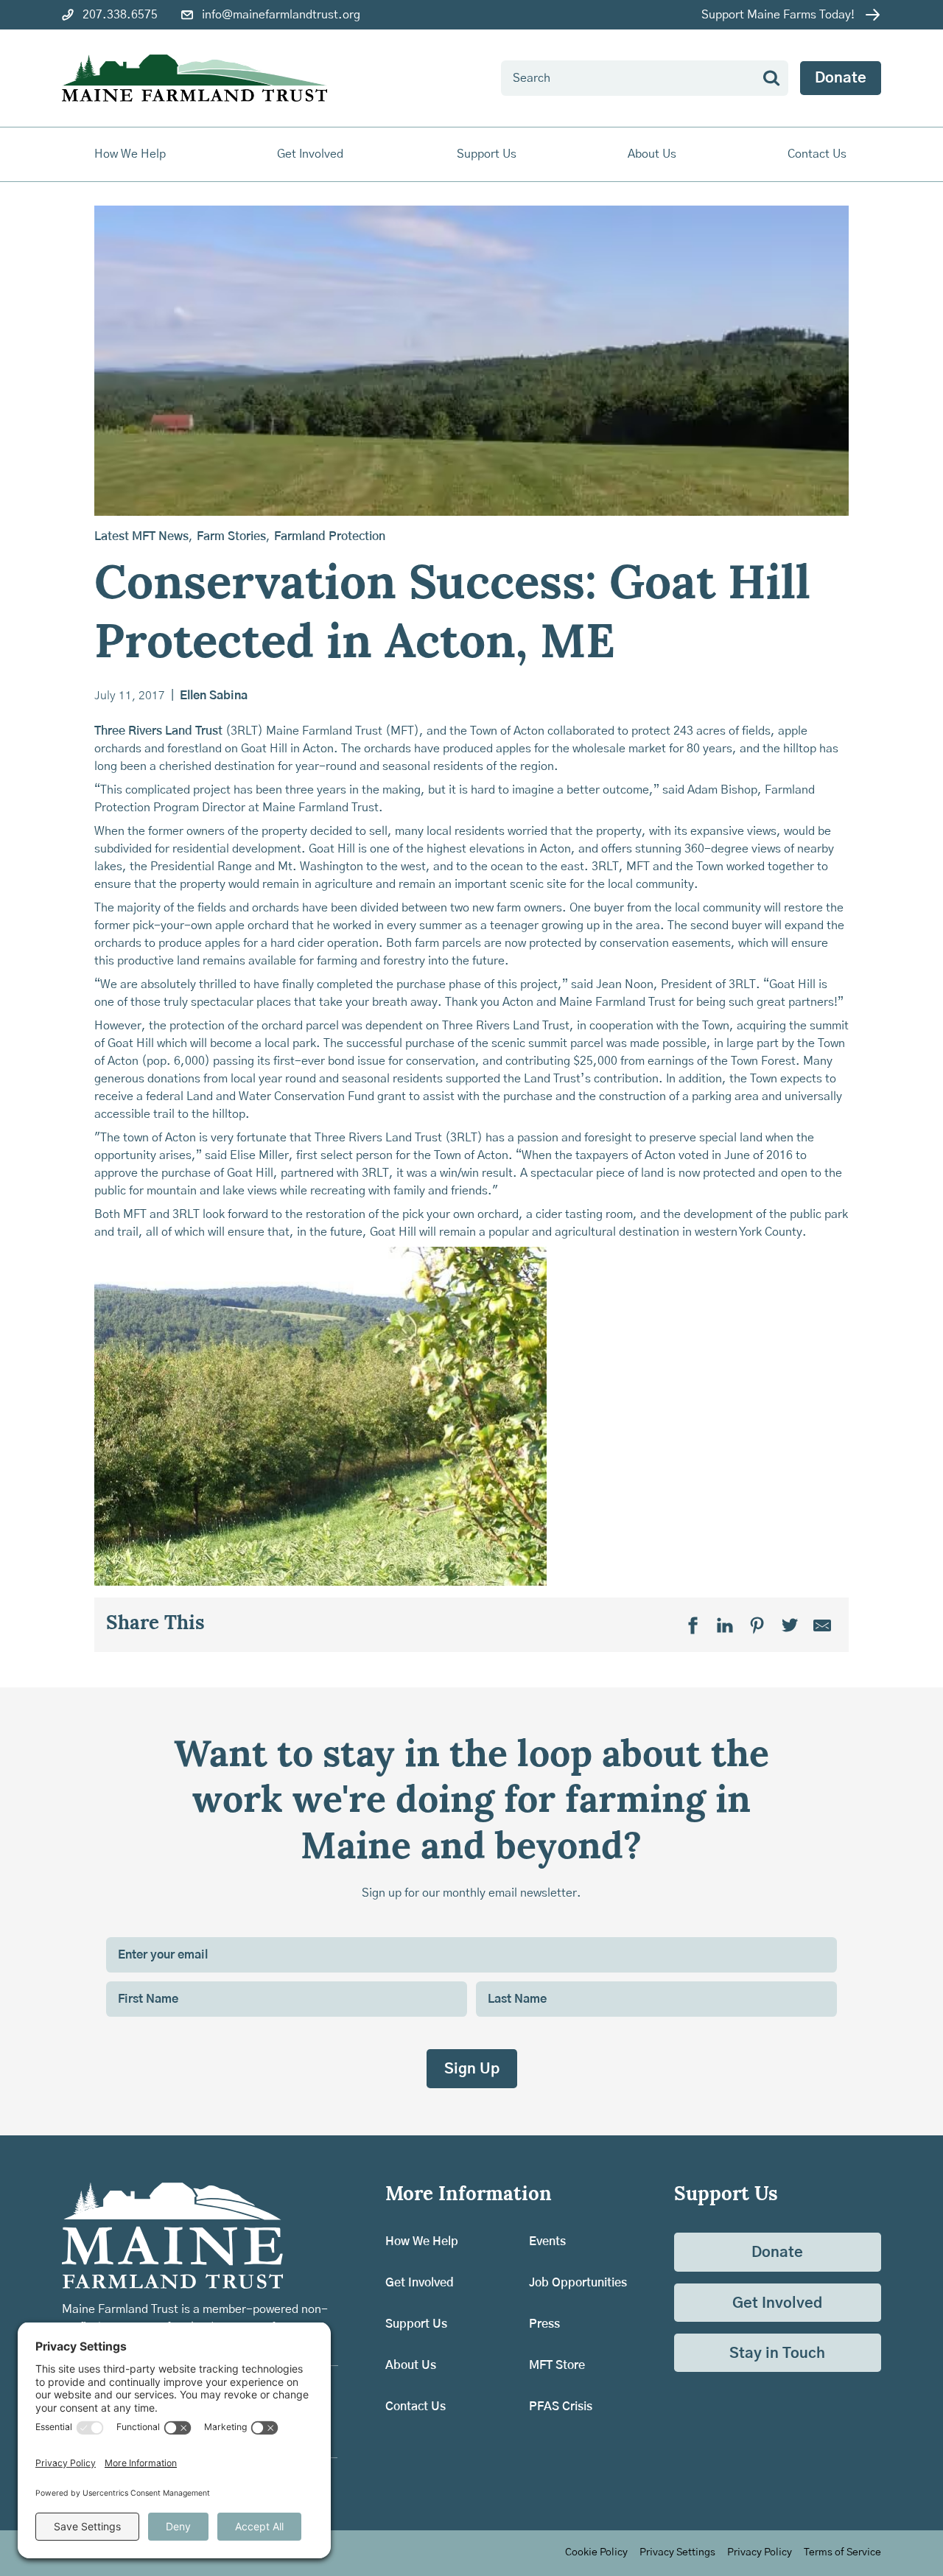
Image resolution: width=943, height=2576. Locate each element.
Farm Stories (231, 536)
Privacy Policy (760, 2552)
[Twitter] (790, 1625)
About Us (411, 2365)
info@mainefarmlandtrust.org (281, 15)
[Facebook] (693, 1625)
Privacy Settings (677, 2552)
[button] (131, 154)
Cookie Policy (596, 2552)
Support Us (416, 2324)
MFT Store (557, 2365)
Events (547, 2241)
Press (544, 2324)
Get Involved (420, 2283)
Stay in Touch (777, 2353)
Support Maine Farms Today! (778, 15)
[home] (194, 78)
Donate (841, 78)
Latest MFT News (141, 536)
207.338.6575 (120, 15)
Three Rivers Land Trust (158, 731)
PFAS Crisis (561, 2407)
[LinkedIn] (725, 1625)
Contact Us (817, 154)
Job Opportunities (578, 2283)
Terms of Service (842, 2552)
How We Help (422, 2241)
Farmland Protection (330, 536)
